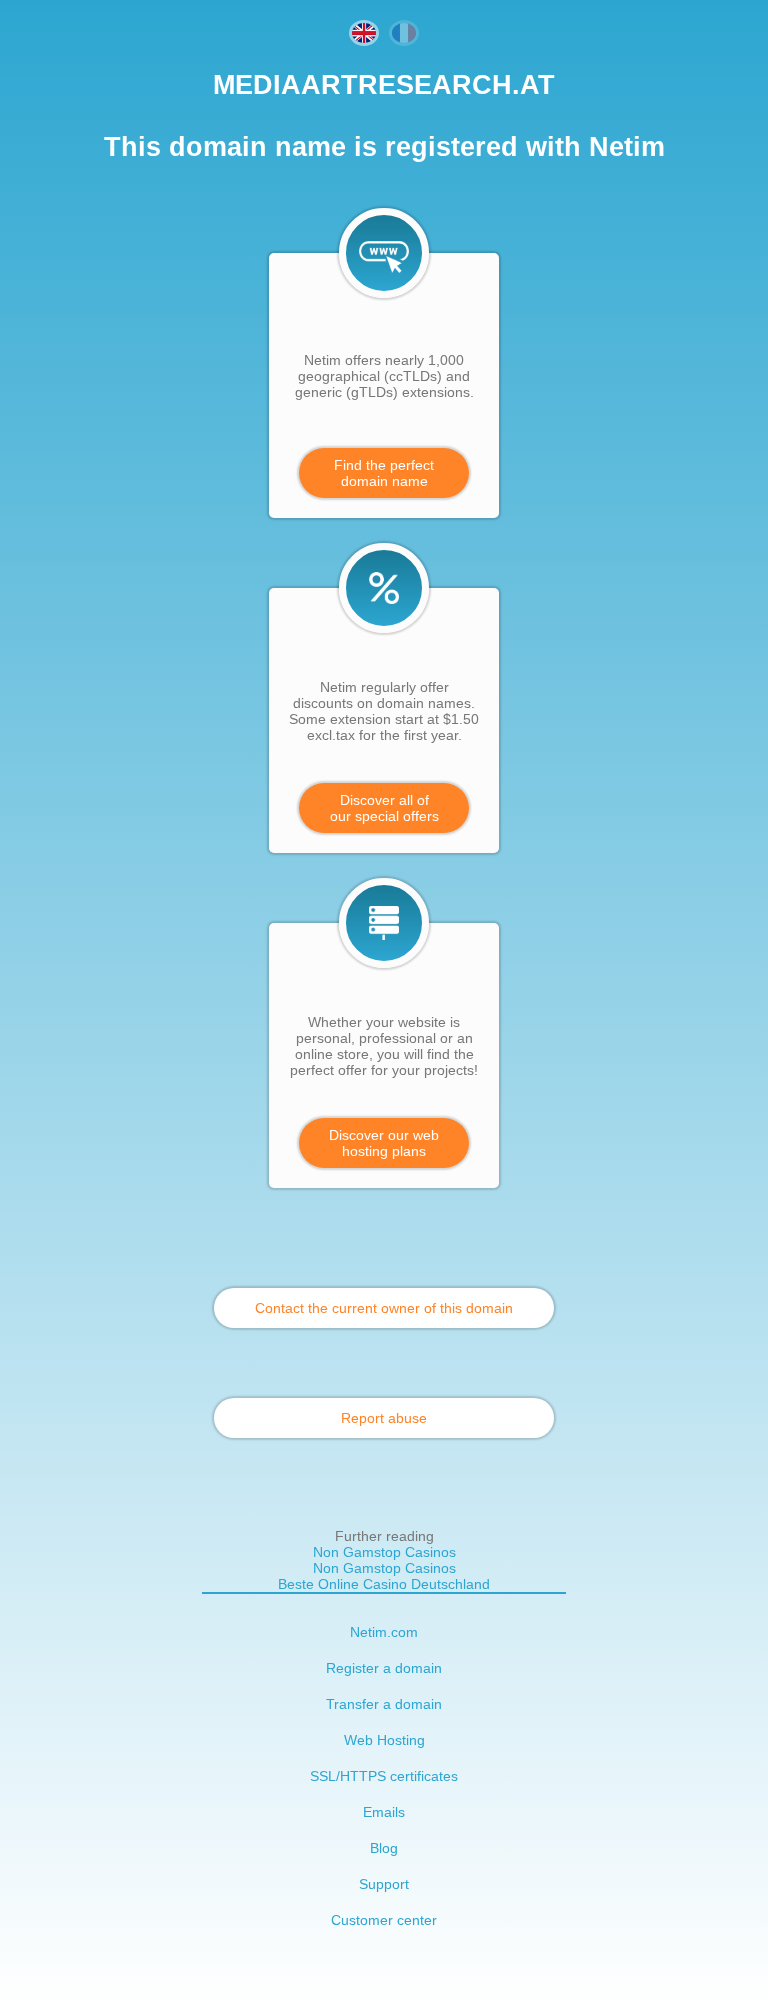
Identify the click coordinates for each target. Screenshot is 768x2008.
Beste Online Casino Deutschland (384, 1584)
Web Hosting (384, 1740)
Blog (384, 1848)
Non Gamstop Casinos (384, 1552)
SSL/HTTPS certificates (384, 1776)
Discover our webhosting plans (384, 1143)
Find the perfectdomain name (384, 473)
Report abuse (384, 1418)
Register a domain (384, 1668)
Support (384, 1884)
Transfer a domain (384, 1704)
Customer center (384, 1920)
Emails (384, 1812)
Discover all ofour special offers (384, 808)
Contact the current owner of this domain (384, 1308)
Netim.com (384, 1632)
